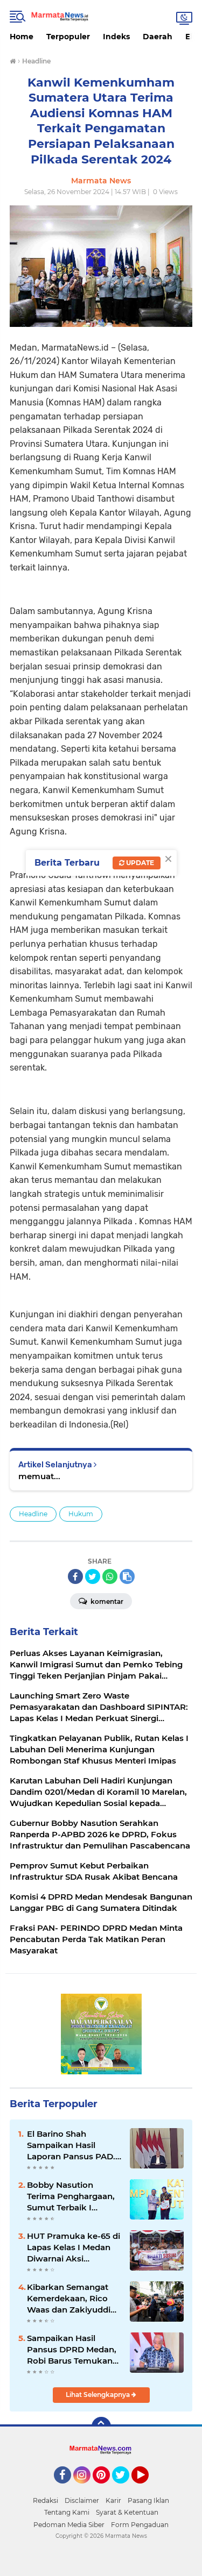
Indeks (116, 37)
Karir (113, 2500)
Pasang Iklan (148, 2500)
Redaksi (46, 2500)
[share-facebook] (75, 1576)
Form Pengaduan (140, 2525)
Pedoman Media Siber (69, 2525)
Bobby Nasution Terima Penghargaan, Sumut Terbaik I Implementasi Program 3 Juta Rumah (71, 2196)
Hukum (81, 1514)
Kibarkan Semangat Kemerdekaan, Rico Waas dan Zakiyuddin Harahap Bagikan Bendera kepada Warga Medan (71, 2299)
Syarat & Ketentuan (127, 2512)
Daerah (158, 37)
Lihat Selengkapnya (99, 2395)
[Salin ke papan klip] (127, 1576)
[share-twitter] (93, 1576)
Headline (33, 1514)
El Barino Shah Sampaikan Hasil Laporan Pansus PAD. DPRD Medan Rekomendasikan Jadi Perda (73, 2145)
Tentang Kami (67, 2512)
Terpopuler (68, 37)
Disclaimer (82, 2500)
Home (22, 37)
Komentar (106, 1601)
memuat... (39, 1476)
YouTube (147, 2488)
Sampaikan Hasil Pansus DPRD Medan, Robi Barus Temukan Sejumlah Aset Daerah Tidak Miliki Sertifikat (72, 2350)
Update (139, 863)
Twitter (126, 2488)
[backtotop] (101, 2427)
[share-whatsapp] (110, 1576)
